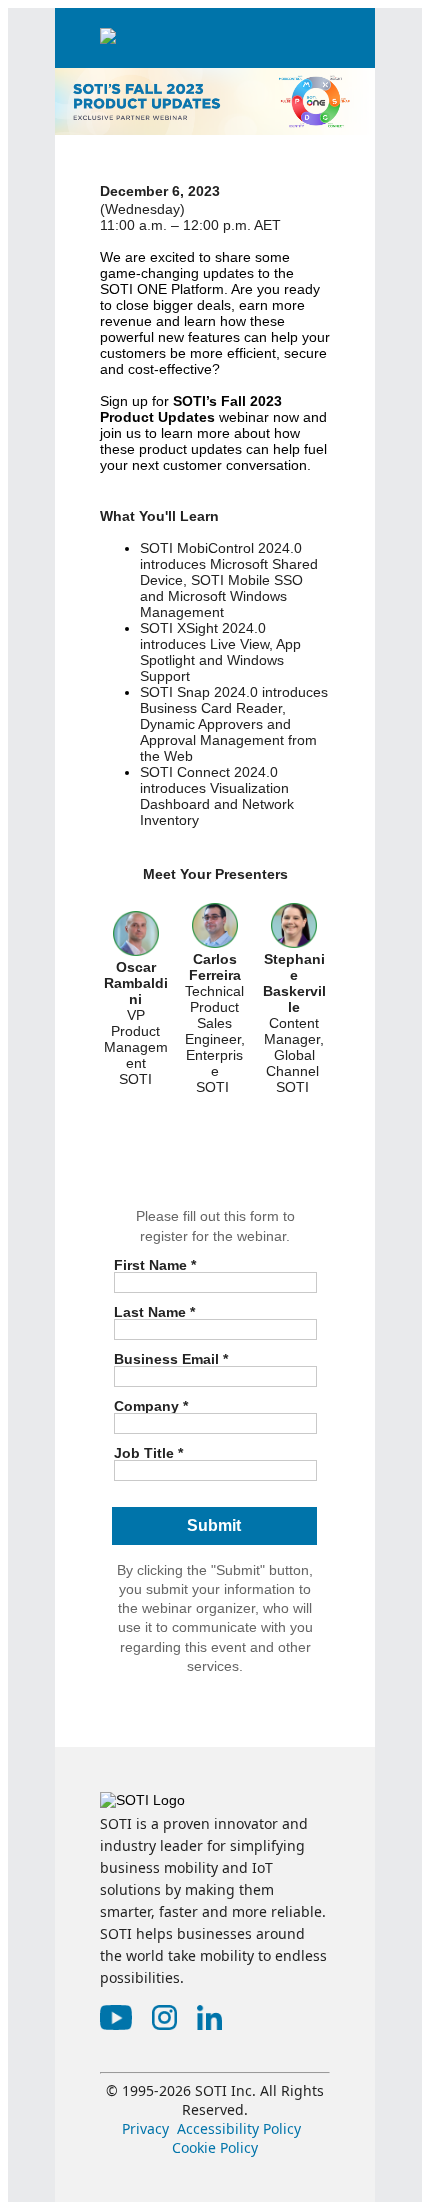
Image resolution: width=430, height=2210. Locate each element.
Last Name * (154, 1311)
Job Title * (148, 1452)
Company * (151, 1405)
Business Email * (171, 1358)
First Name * (155, 1264)
